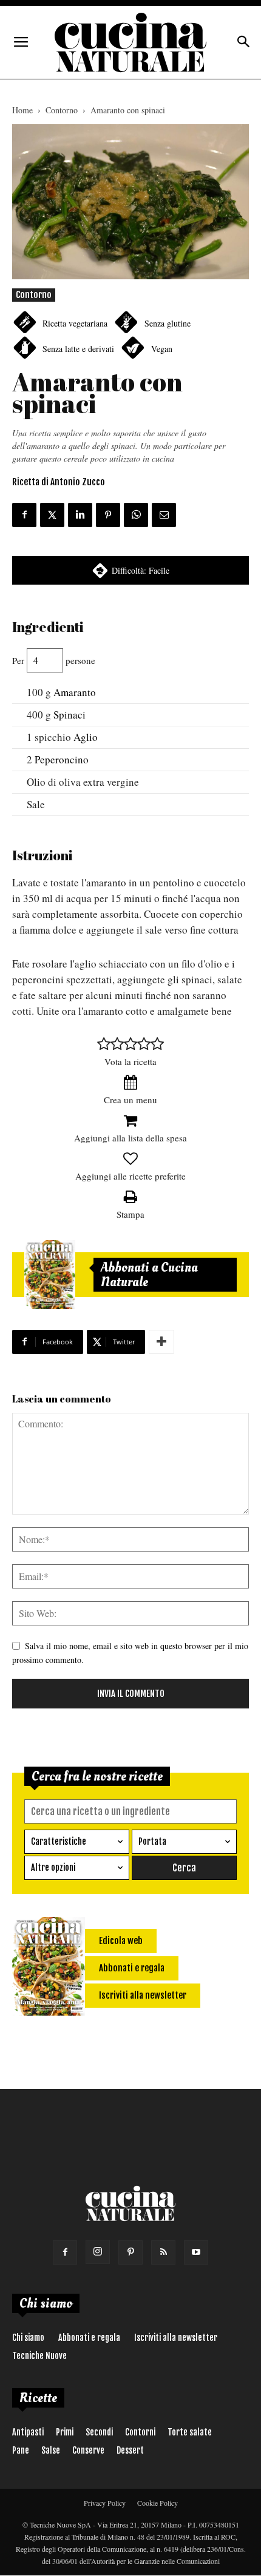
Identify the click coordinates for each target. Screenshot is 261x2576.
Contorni (140, 2432)
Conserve (88, 2450)
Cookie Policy (158, 2503)
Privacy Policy (105, 2503)
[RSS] (163, 2252)
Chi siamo (28, 2338)
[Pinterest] (130, 2252)
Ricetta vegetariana (75, 323)
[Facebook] (65, 2252)
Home (22, 110)
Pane (21, 2450)
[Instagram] (98, 2252)
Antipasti (28, 2432)
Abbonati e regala (89, 2338)
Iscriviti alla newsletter (176, 2338)
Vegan (162, 349)
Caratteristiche (59, 1841)
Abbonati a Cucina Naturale (149, 1275)
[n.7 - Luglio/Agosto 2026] (50, 1275)
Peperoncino (62, 759)
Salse (51, 2450)
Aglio (86, 737)
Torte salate (190, 2432)
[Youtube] (196, 2252)
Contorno (62, 110)
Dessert (130, 2450)
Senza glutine (168, 323)
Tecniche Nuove (39, 2356)
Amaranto (75, 692)
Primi (65, 2432)
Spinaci (69, 715)
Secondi (99, 2432)
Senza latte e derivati (78, 349)
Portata (152, 1841)
